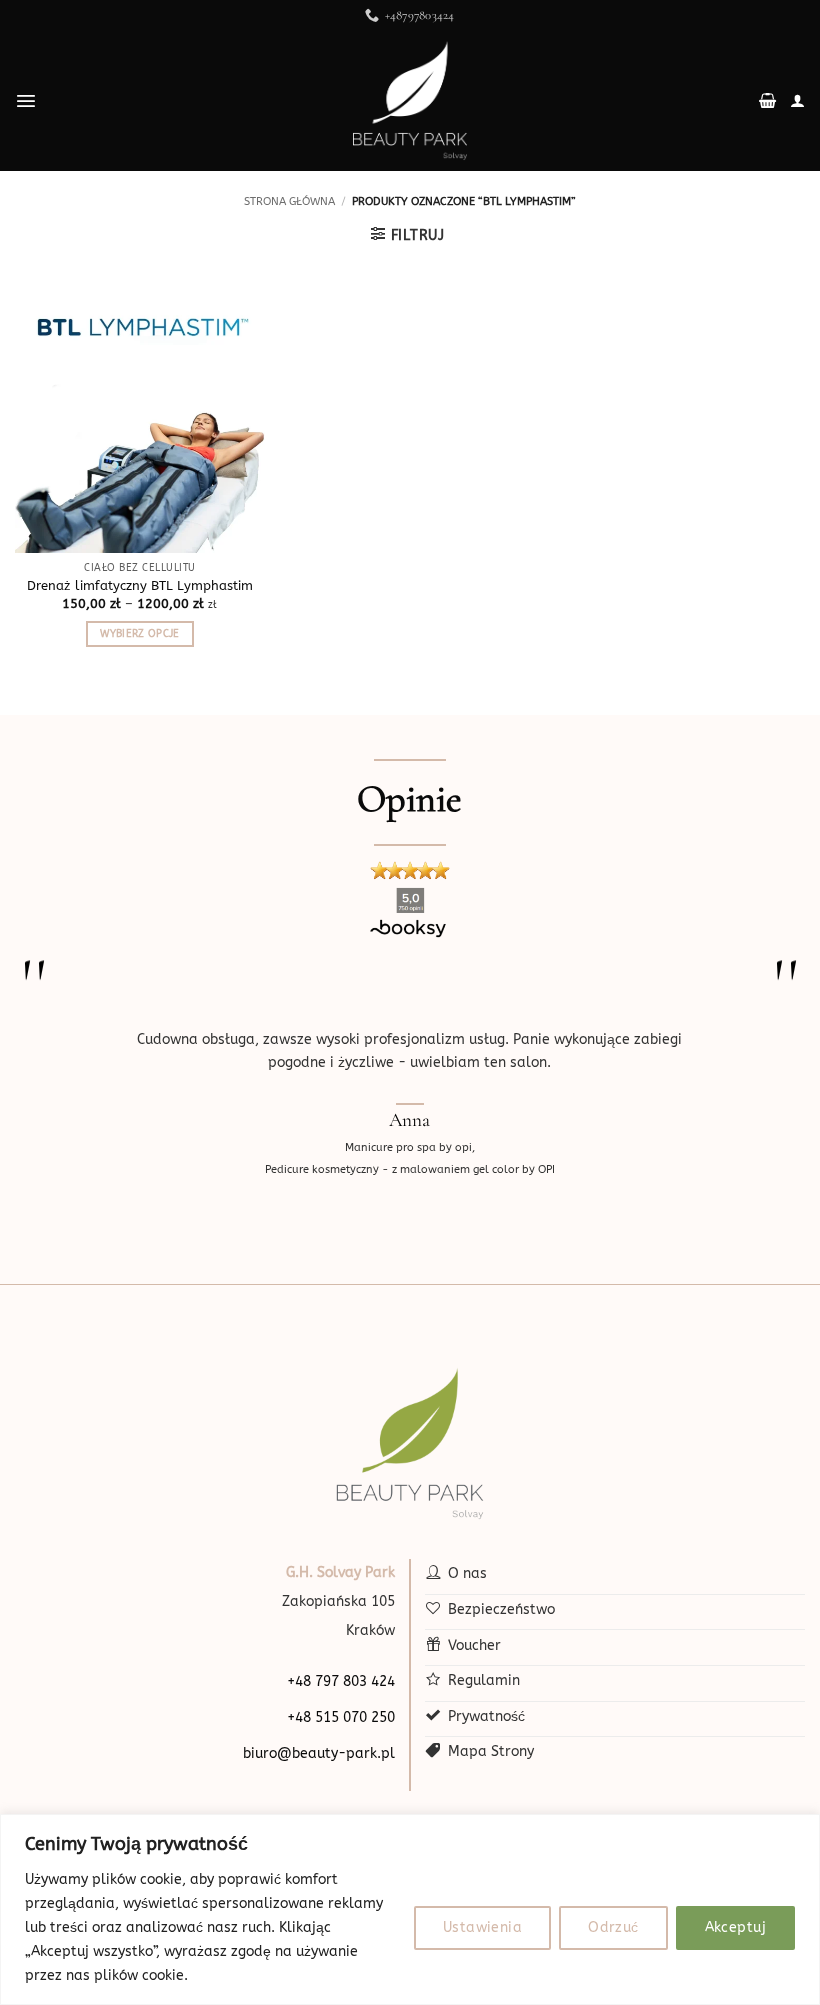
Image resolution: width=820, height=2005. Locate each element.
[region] (410, 1909)
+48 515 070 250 (341, 1717)
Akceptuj (735, 1927)
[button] (26, 101)
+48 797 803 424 (341, 1681)
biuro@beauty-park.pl (319, 1753)
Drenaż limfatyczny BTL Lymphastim (140, 585)
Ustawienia (482, 1927)
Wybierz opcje (139, 634)
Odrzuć (613, 1927)
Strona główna (289, 201)
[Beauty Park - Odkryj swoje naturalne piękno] (410, 101)
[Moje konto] (797, 101)
